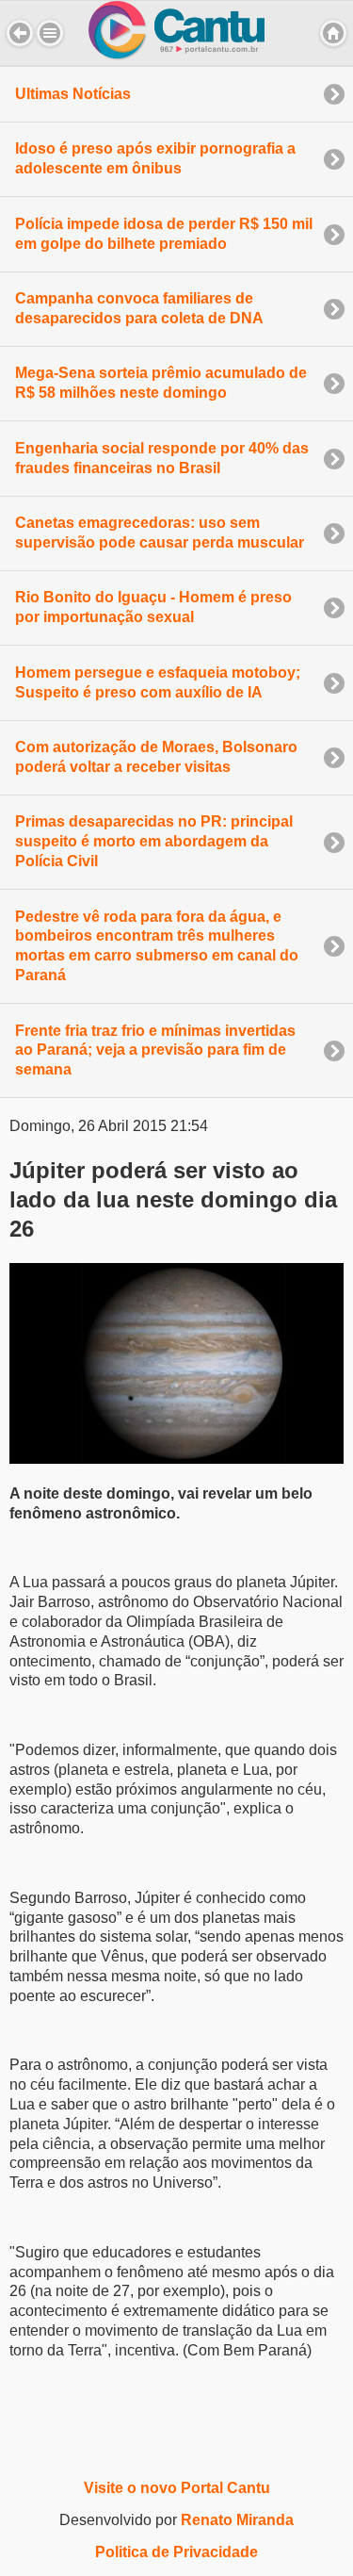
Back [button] (20, 33)
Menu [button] (50, 33)
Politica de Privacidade (176, 2552)
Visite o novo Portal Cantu (177, 2488)
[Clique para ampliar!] (176, 1459)
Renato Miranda (237, 2520)
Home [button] (333, 33)
